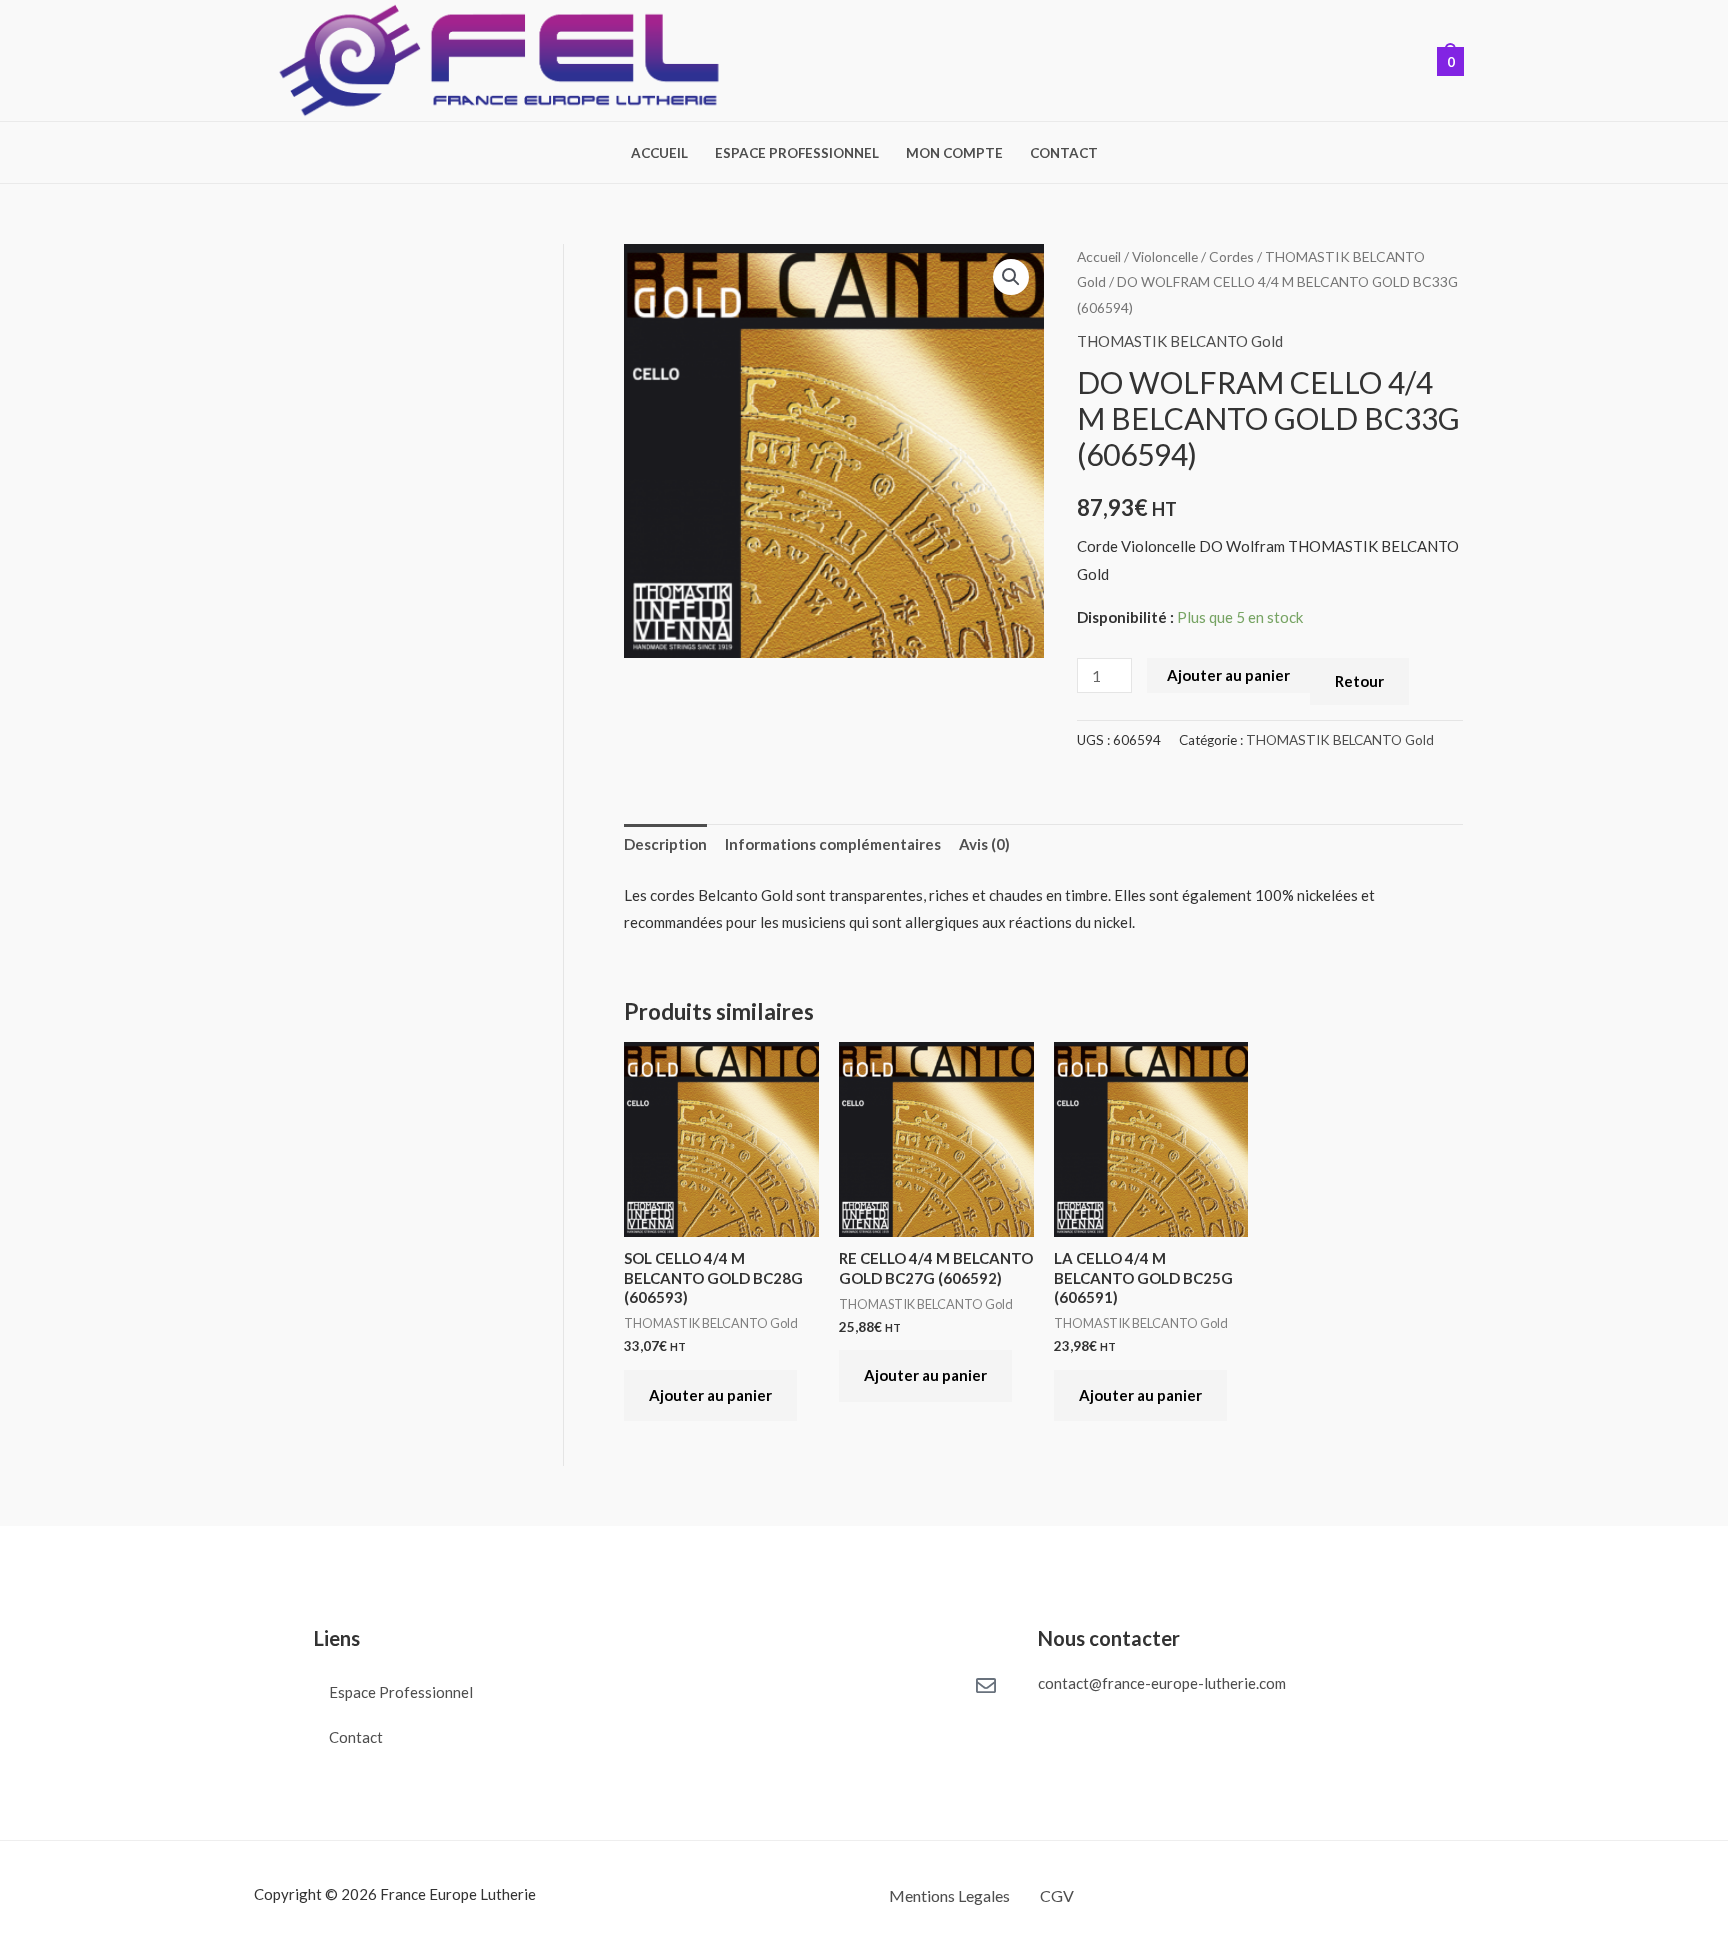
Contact (1064, 153)
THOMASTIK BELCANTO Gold (1180, 341)
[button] (1011, 277)
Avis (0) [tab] (984, 844)
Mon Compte (954, 153)
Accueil (659, 153)
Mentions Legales (949, 1895)
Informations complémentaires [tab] (833, 844)
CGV (1057, 1895)
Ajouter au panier (1228, 675)
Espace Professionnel (797, 153)
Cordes (1231, 256)
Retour (1359, 681)
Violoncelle (1165, 256)
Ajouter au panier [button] (710, 1395)
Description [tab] (665, 844)
